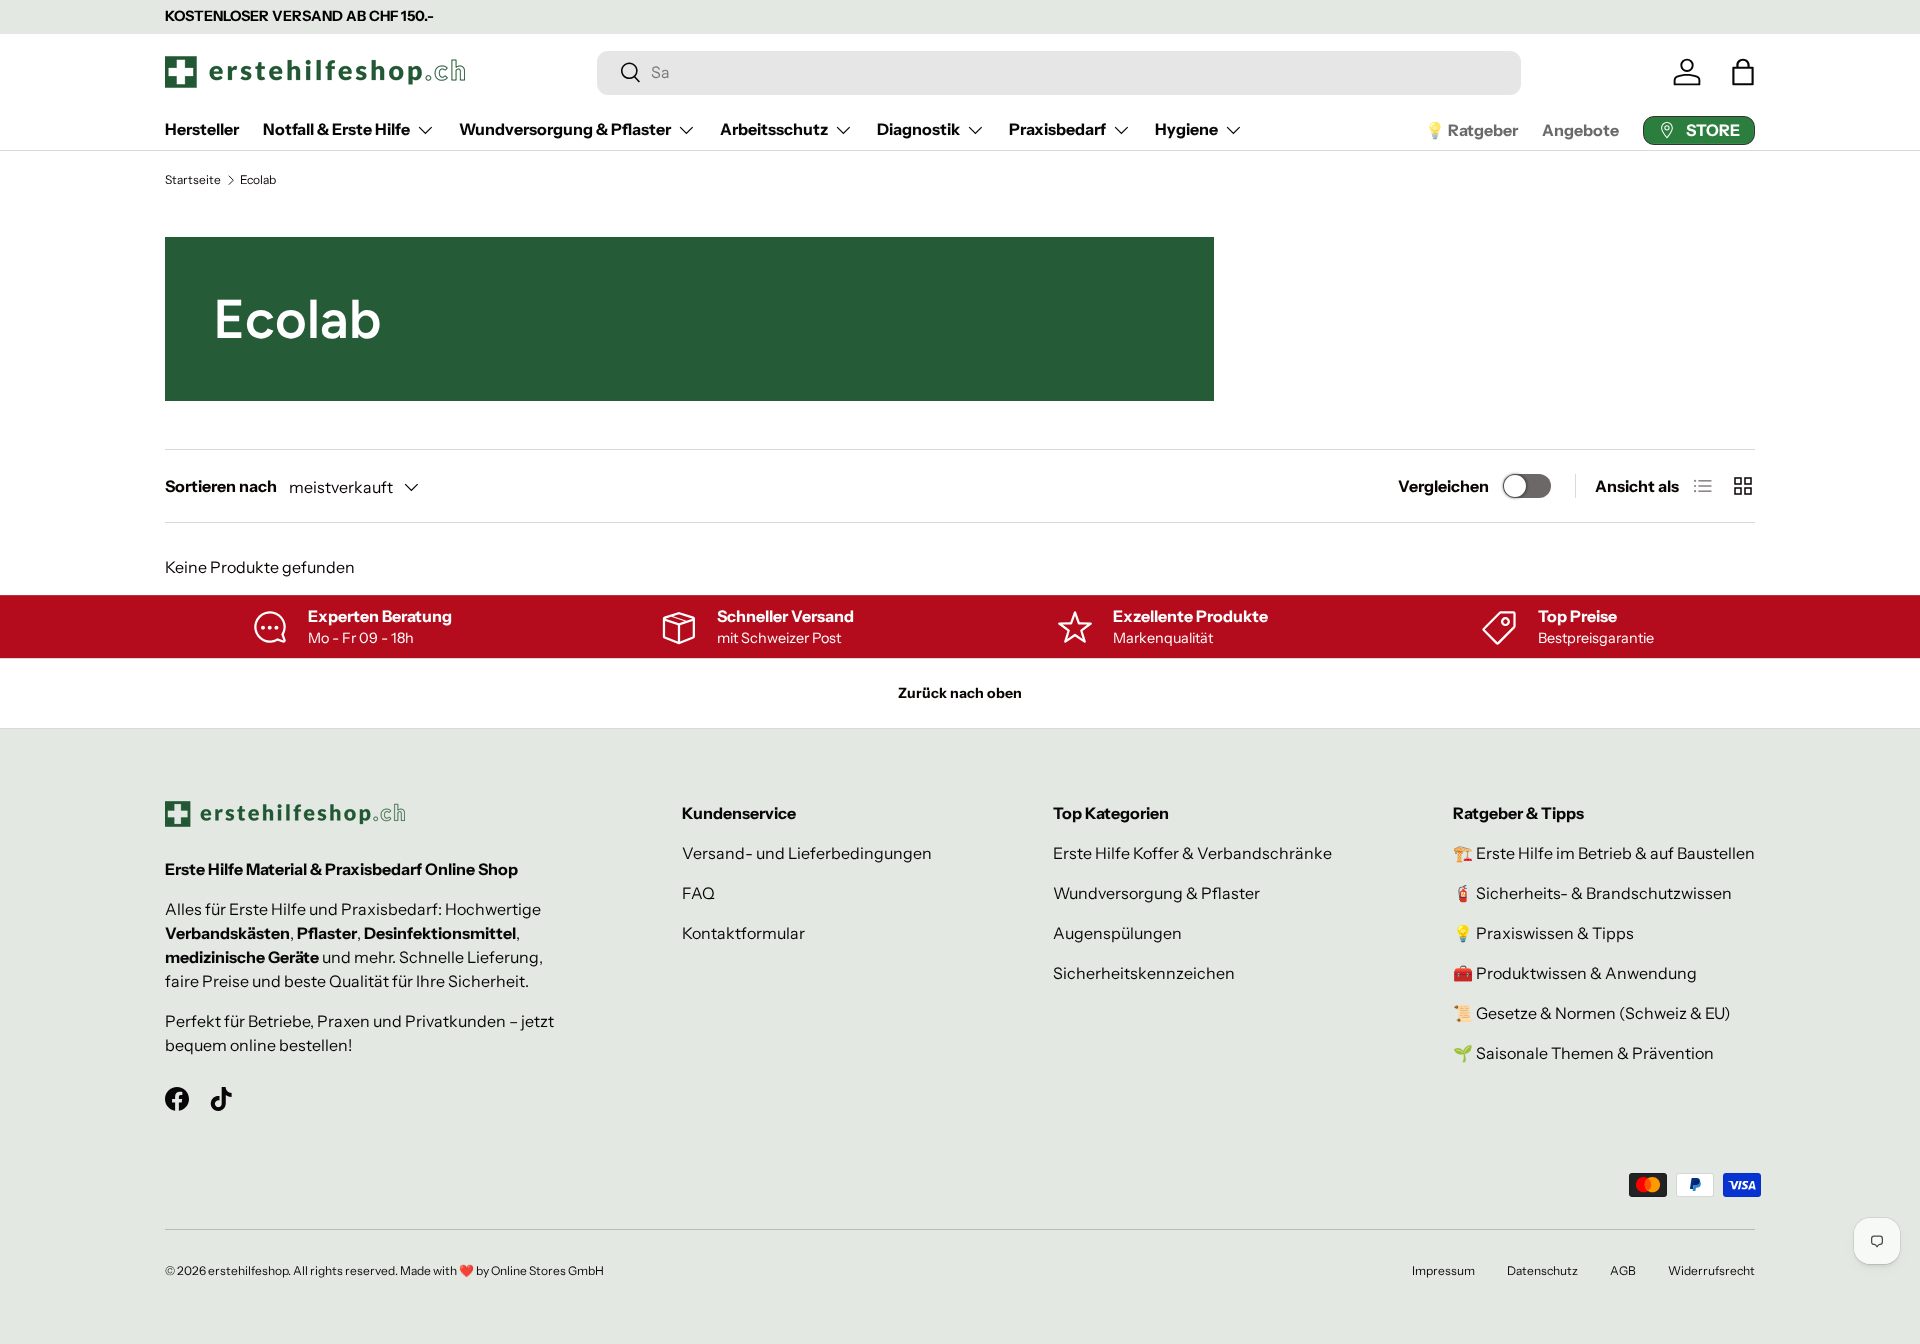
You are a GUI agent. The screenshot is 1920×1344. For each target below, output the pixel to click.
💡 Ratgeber (1471, 130)
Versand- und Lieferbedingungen (807, 853)
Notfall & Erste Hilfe (336, 129)
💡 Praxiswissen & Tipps (1543, 933)
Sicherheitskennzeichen (1144, 973)
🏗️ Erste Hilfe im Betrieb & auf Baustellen (1604, 853)
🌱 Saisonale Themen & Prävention (1583, 1053)
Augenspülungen (1117, 933)
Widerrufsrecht (1711, 1270)
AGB (1623, 1270)
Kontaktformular (743, 933)
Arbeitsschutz (774, 129)
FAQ (698, 893)
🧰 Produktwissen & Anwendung (1575, 973)
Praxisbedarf (1057, 129)
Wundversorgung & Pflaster (565, 129)
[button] (1743, 72)
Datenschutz (1542, 1270)
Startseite (193, 179)
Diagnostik (918, 129)
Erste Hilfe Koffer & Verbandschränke (1192, 853)
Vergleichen (1443, 486)
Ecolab (258, 179)
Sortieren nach (221, 486)
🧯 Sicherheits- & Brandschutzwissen (1592, 893)
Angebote (1580, 130)
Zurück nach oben (960, 693)
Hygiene (1186, 129)
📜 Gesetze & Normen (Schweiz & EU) (1592, 1013)
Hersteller (202, 129)
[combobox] (1059, 72)
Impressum (1443, 1270)
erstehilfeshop (248, 1270)
